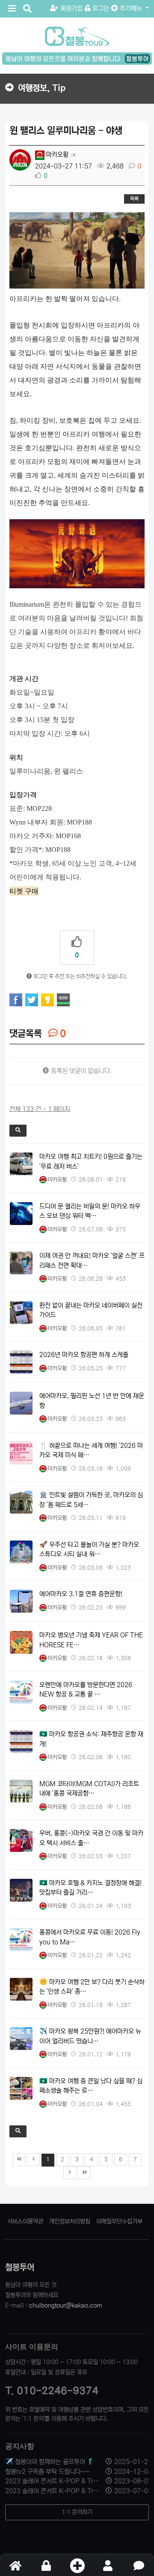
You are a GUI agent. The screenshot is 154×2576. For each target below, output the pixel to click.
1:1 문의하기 (77, 2512)
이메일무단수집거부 (119, 2221)
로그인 (101, 8)
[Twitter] (32, 1000)
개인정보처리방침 (70, 2221)
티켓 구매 (24, 891)
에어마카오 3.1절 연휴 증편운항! (81, 1594)
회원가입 (71, 8)
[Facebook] (16, 1000)
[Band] (63, 1000)
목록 (134, 199)
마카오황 (56, 155)
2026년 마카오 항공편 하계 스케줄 (84, 1355)
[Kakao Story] (47, 1000)
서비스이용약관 (25, 2221)
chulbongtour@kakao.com (66, 2305)
